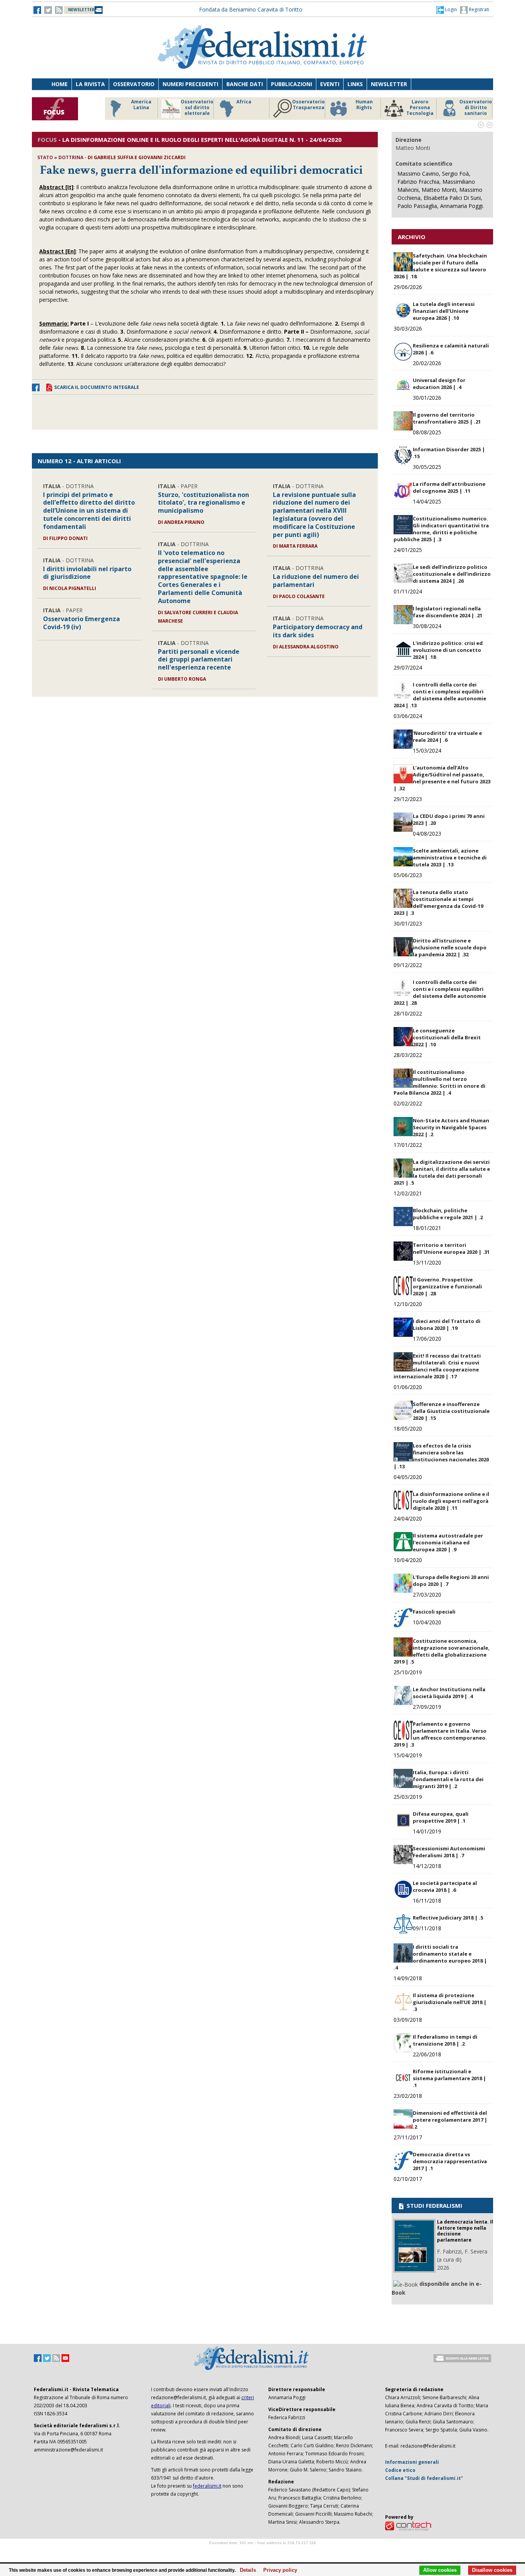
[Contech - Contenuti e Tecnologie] (408, 2525)
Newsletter (389, 84)
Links (355, 84)
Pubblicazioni (292, 84)
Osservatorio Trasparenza (308, 105)
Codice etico (400, 2470)
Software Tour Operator (262, 2552)
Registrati (478, 9)
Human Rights (364, 105)
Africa (244, 102)
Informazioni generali (412, 2462)
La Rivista (90, 84)
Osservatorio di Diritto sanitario (476, 108)
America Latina (141, 105)
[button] (447, 10)
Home (60, 84)
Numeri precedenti (190, 84)
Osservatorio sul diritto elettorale (197, 108)
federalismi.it (207, 2486)
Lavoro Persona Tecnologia (420, 108)
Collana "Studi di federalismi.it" (424, 2478)
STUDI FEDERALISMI (434, 2205)
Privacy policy (278, 2570)
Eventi (330, 84)
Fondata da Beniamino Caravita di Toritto (251, 9)
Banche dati (245, 84)
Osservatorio (134, 84)
